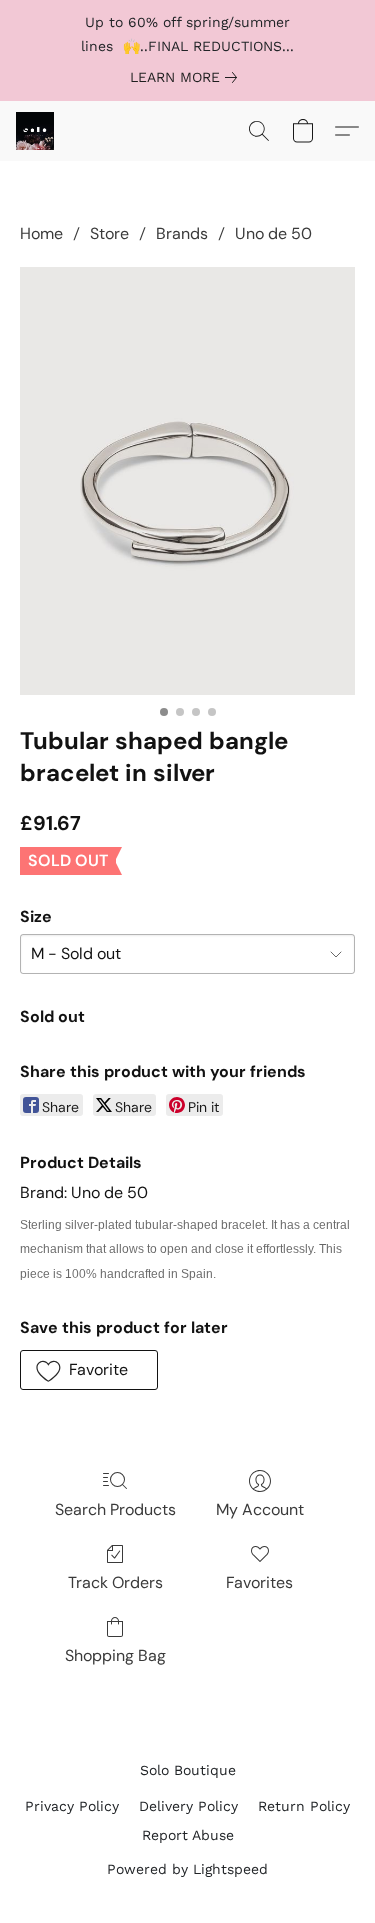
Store (109, 233)
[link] (187, 77)
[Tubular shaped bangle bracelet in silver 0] (187, 480)
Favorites (259, 1582)
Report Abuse (188, 1835)
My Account (260, 1509)
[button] (36, 131)
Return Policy (304, 1806)
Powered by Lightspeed (187, 1869)
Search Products (115, 1509)
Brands (182, 233)
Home (41, 233)
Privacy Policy (72, 1806)
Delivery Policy (188, 1806)
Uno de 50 (273, 233)
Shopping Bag (115, 1655)
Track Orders (115, 1582)
